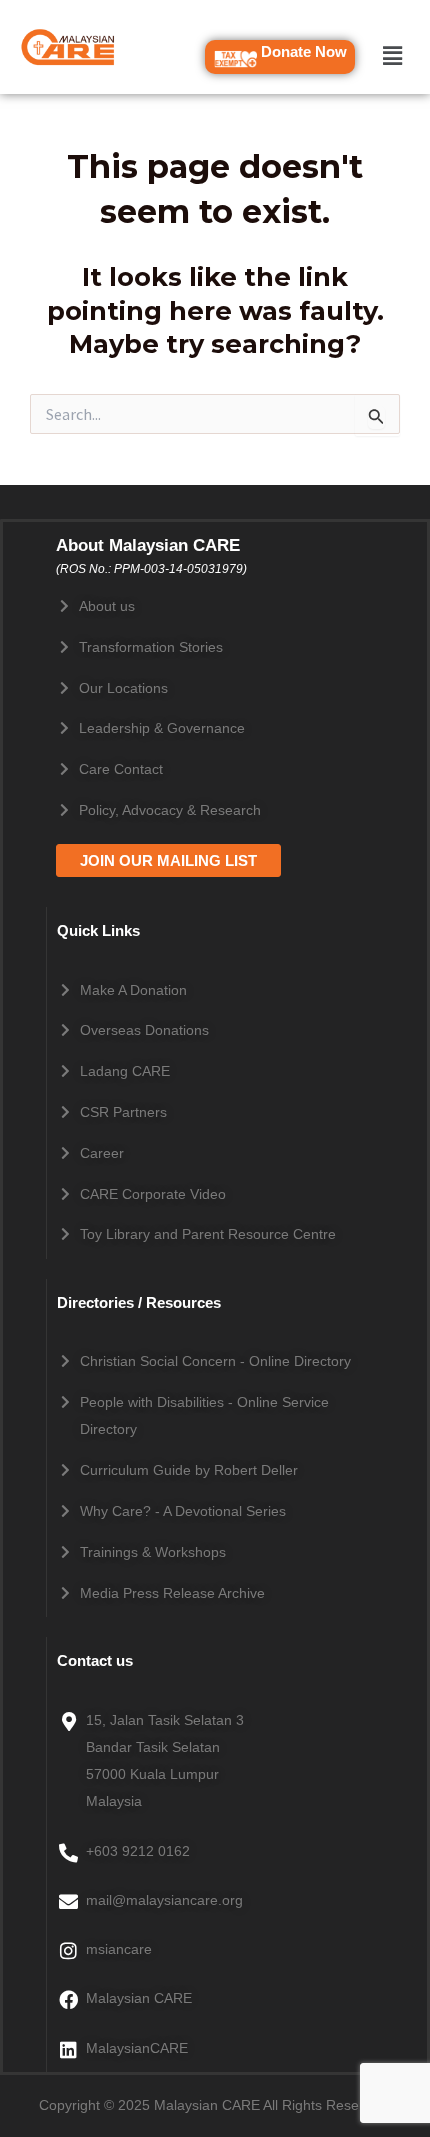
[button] (392, 55)
